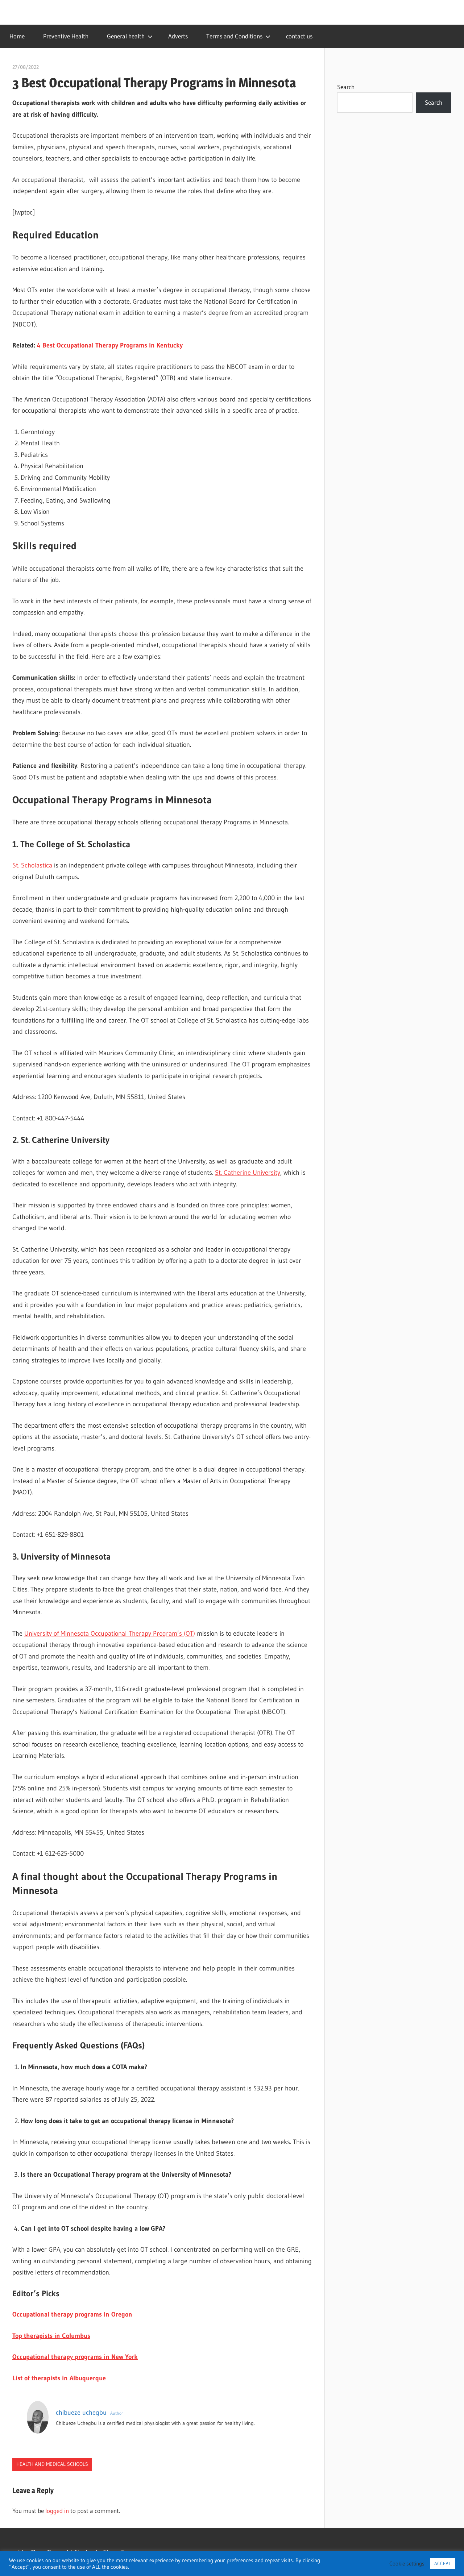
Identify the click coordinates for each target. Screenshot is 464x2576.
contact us (299, 36)
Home (17, 36)
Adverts (178, 36)
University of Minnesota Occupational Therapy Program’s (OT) (110, 1634)
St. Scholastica (32, 865)
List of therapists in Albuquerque (59, 2378)
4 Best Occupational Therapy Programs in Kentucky (110, 345)
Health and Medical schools (52, 2464)
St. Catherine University (248, 1173)
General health (126, 36)
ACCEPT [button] (442, 2563)
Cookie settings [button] (407, 2564)
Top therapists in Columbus (51, 2336)
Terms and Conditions (234, 36)
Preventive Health (66, 36)
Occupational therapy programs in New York (75, 2357)
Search (346, 87)
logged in (57, 2511)
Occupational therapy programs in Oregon (72, 2314)
